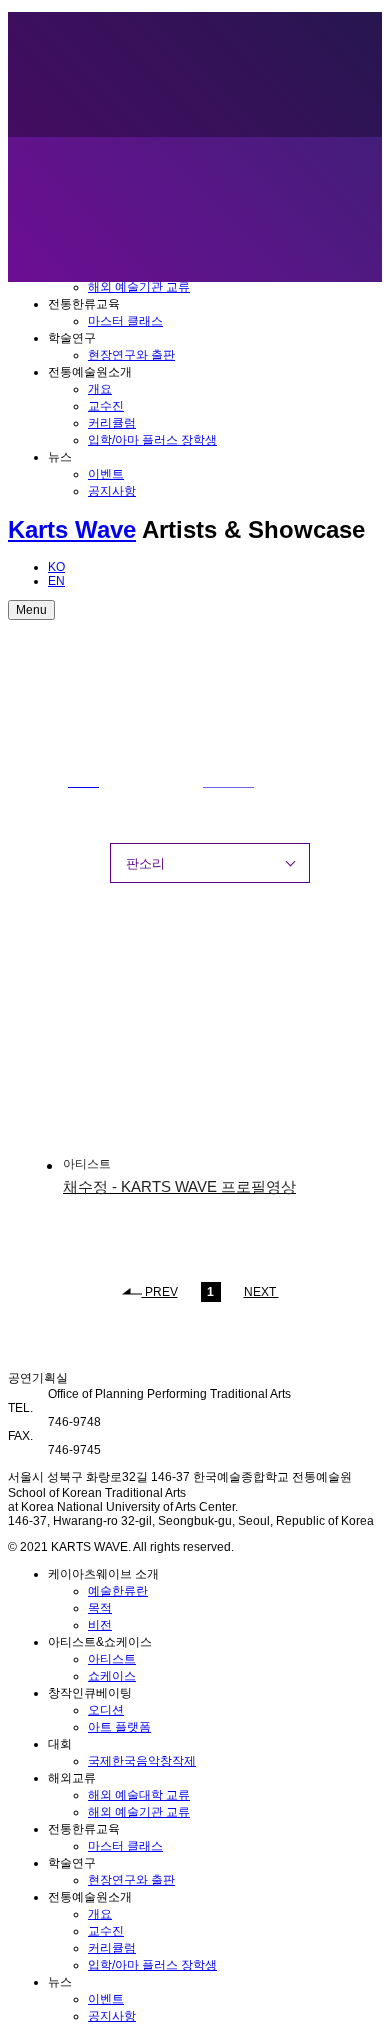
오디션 (106, 1710)
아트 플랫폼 (119, 1727)
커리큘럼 (112, 423)
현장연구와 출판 (131, 355)
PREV (160, 1292)
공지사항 (112, 491)
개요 (100, 389)
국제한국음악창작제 (142, 1761)
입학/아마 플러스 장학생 (152, 440)
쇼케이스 (112, 1676)
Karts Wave (72, 529)
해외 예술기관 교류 (139, 287)
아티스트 (112, 1659)
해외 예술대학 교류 (139, 1795)
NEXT (261, 1292)
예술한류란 (118, 1591)
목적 (100, 1608)
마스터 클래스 (125, 321)
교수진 (106, 406)
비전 (100, 1625)
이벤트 (106, 474)
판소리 (145, 863)
